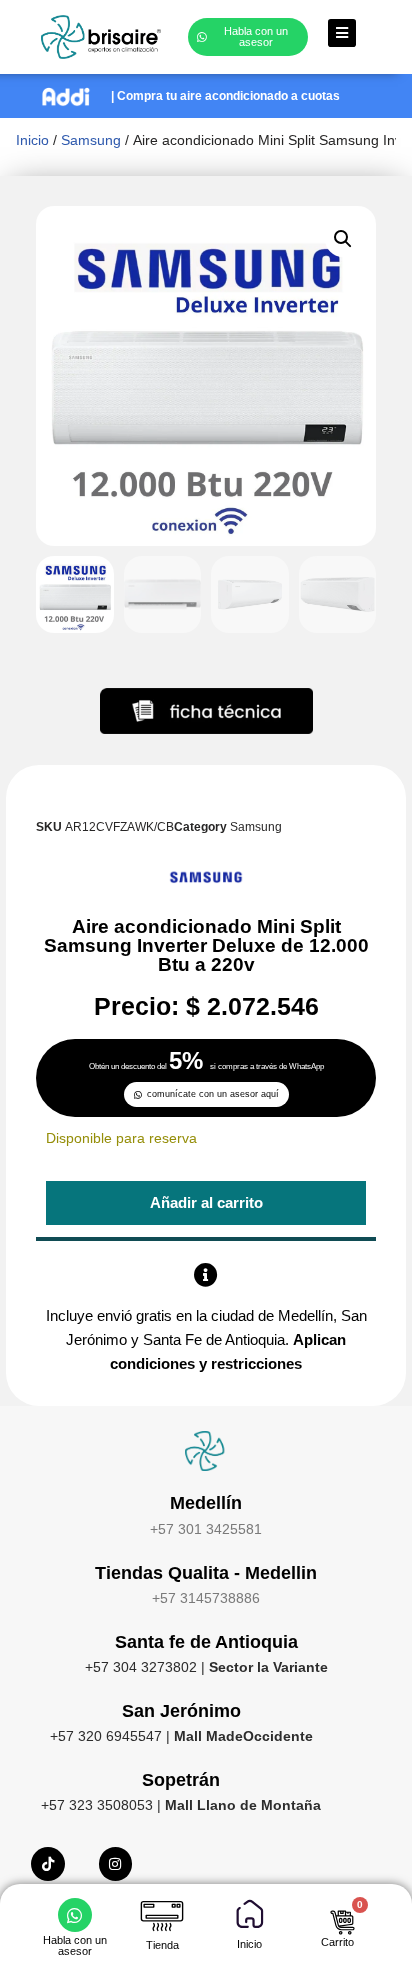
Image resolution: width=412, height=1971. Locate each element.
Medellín (206, 1503)
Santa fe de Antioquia (206, 1642)
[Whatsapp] (75, 1915)
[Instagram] (116, 1864)
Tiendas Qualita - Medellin (206, 1573)
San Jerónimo (181, 1711)
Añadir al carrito (206, 1202)
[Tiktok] (48, 1864)
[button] (343, 239)
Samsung (91, 140)
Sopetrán (181, 1780)
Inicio (32, 140)
